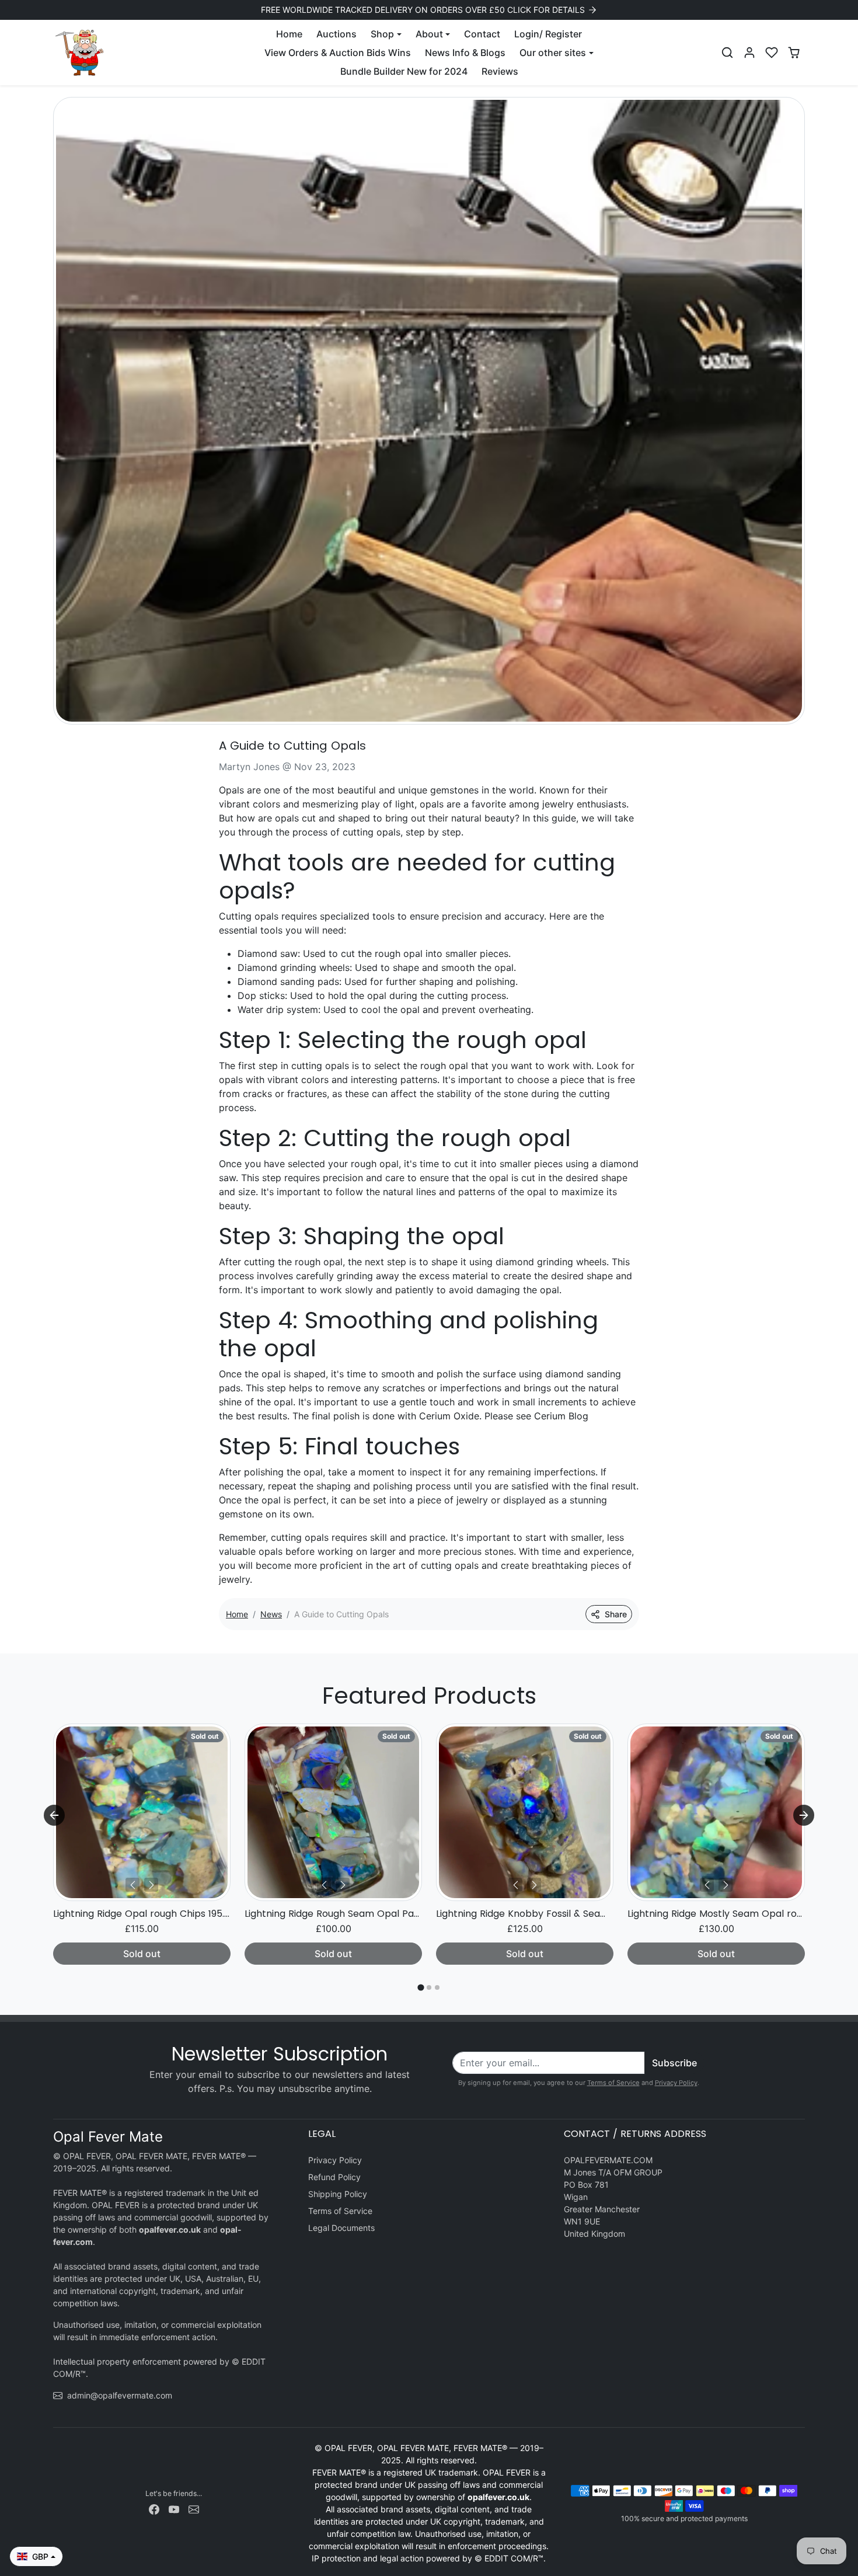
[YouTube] (174, 2509)
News (271, 1614)
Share (616, 1614)
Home (289, 34)
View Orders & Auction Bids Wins (338, 53)
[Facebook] (154, 2509)
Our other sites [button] (553, 53)
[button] (727, 53)
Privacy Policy (676, 2083)
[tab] (421, 1987)
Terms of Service (613, 2083)
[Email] (194, 2509)
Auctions (336, 34)
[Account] (749, 53)
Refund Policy (334, 2177)
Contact (482, 34)
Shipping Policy (338, 2194)
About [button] (429, 34)
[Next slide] (804, 1815)
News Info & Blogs (465, 53)
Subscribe (674, 2063)
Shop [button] (382, 34)
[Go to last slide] (54, 1815)
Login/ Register (548, 34)
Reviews (500, 71)
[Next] (151, 1885)
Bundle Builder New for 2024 (404, 71)
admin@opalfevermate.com (120, 2395)
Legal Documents (341, 2228)
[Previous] (132, 1885)
